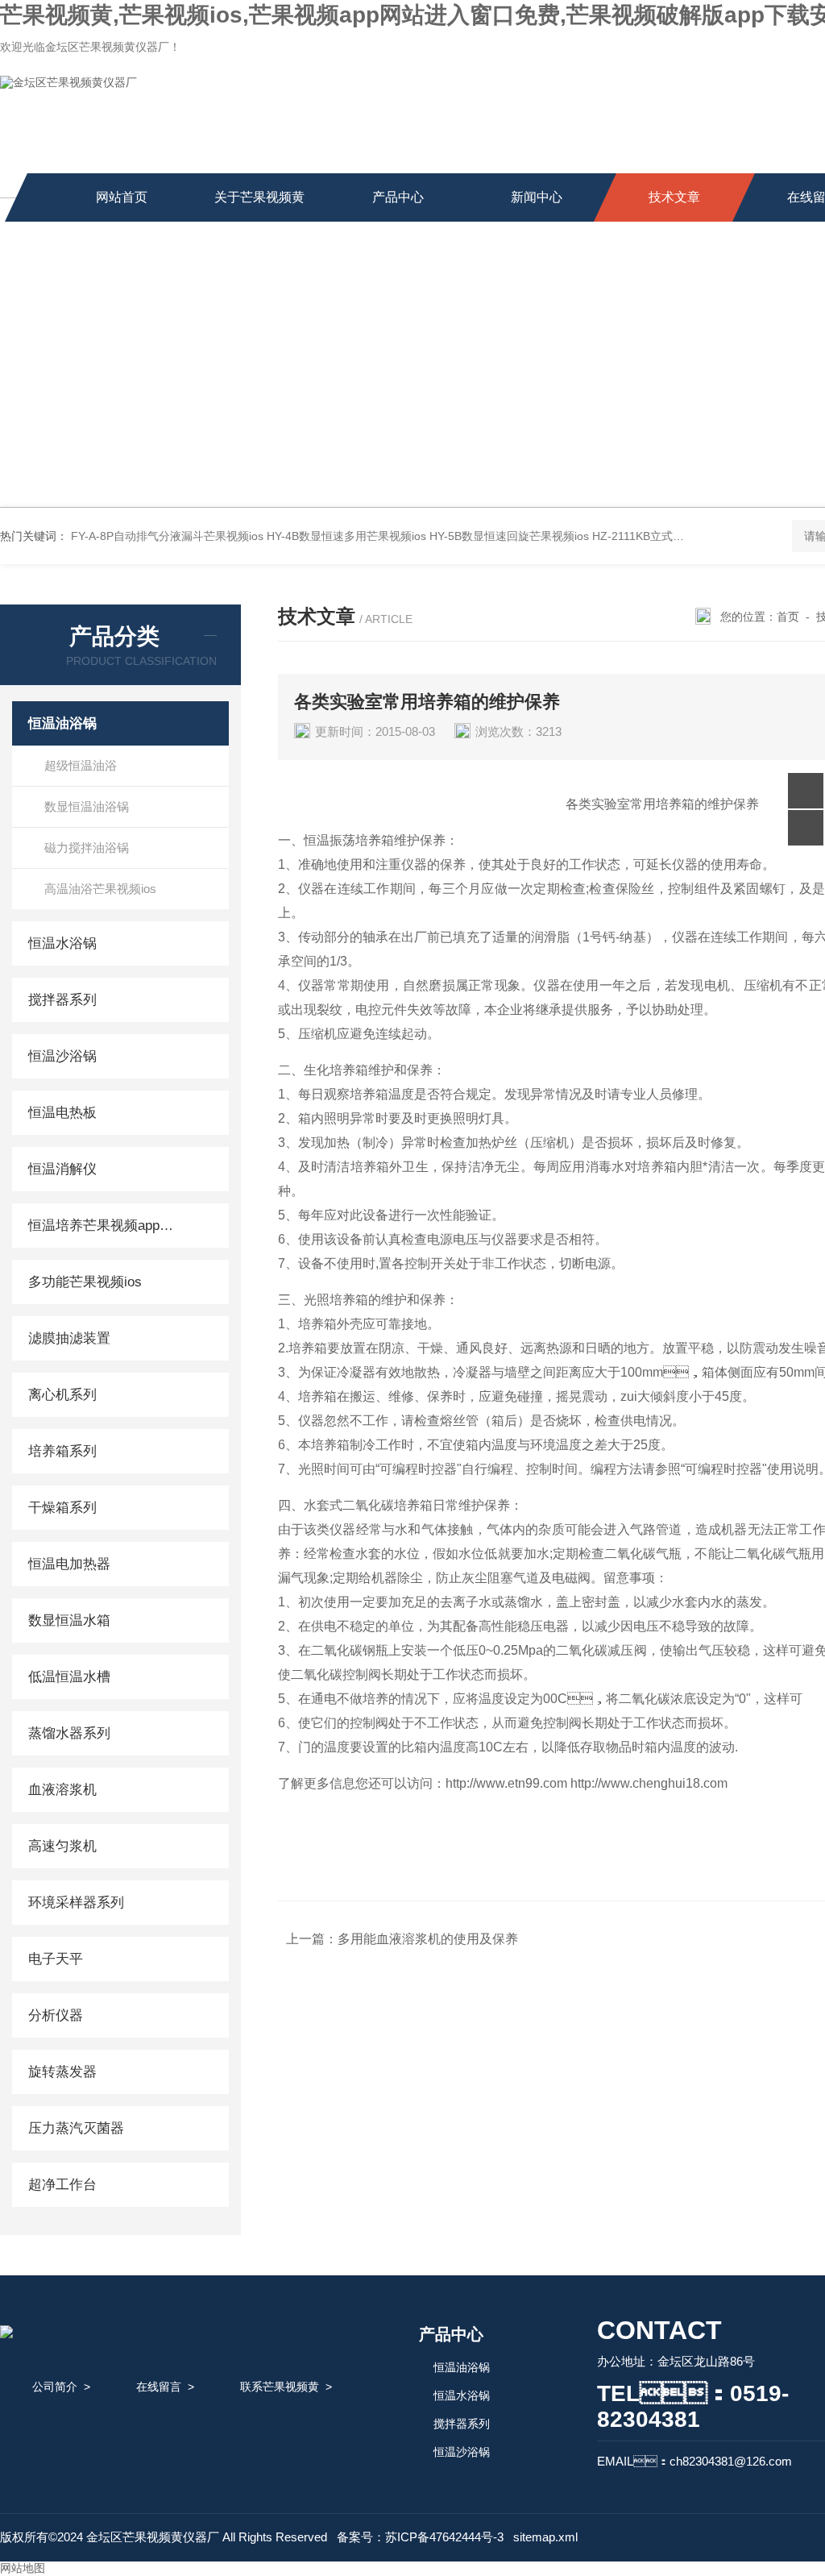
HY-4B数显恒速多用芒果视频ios (346, 536)
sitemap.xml (545, 2537)
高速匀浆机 (62, 1846)
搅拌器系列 (62, 1000)
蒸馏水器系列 (69, 1733)
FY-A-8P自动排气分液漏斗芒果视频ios (167, 536)
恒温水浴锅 (62, 943)
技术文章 (674, 197)
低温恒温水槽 (69, 1677)
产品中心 (398, 197)
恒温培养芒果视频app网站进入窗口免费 (107, 1226)
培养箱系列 (62, 1451)
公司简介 (55, 2387)
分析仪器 (56, 2015)
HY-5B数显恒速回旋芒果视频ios (509, 536)
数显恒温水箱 (69, 1620)
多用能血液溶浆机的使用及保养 (428, 1939)
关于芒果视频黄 (259, 197)
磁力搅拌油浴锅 (87, 848)
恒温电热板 (62, 1113)
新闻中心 (537, 197)
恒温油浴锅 (62, 723)
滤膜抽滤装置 (69, 1338)
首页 (788, 617)
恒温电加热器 (69, 1564)
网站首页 (122, 197)
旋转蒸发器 (62, 2072)
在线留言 (159, 2387)
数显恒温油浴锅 (87, 806)
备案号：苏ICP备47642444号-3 (420, 2537)
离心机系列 (62, 1395)
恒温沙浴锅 (62, 1056)
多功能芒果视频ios (85, 1282)
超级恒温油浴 (81, 765)
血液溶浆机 (62, 1790)
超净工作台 (62, 2185)
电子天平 (56, 1959)
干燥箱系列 (62, 1508)
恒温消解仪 (62, 1169)
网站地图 (23, 2568)
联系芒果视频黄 (280, 2387)
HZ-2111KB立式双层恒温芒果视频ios (685, 536)
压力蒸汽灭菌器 (76, 2128)
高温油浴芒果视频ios (100, 889)
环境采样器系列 (76, 1903)
